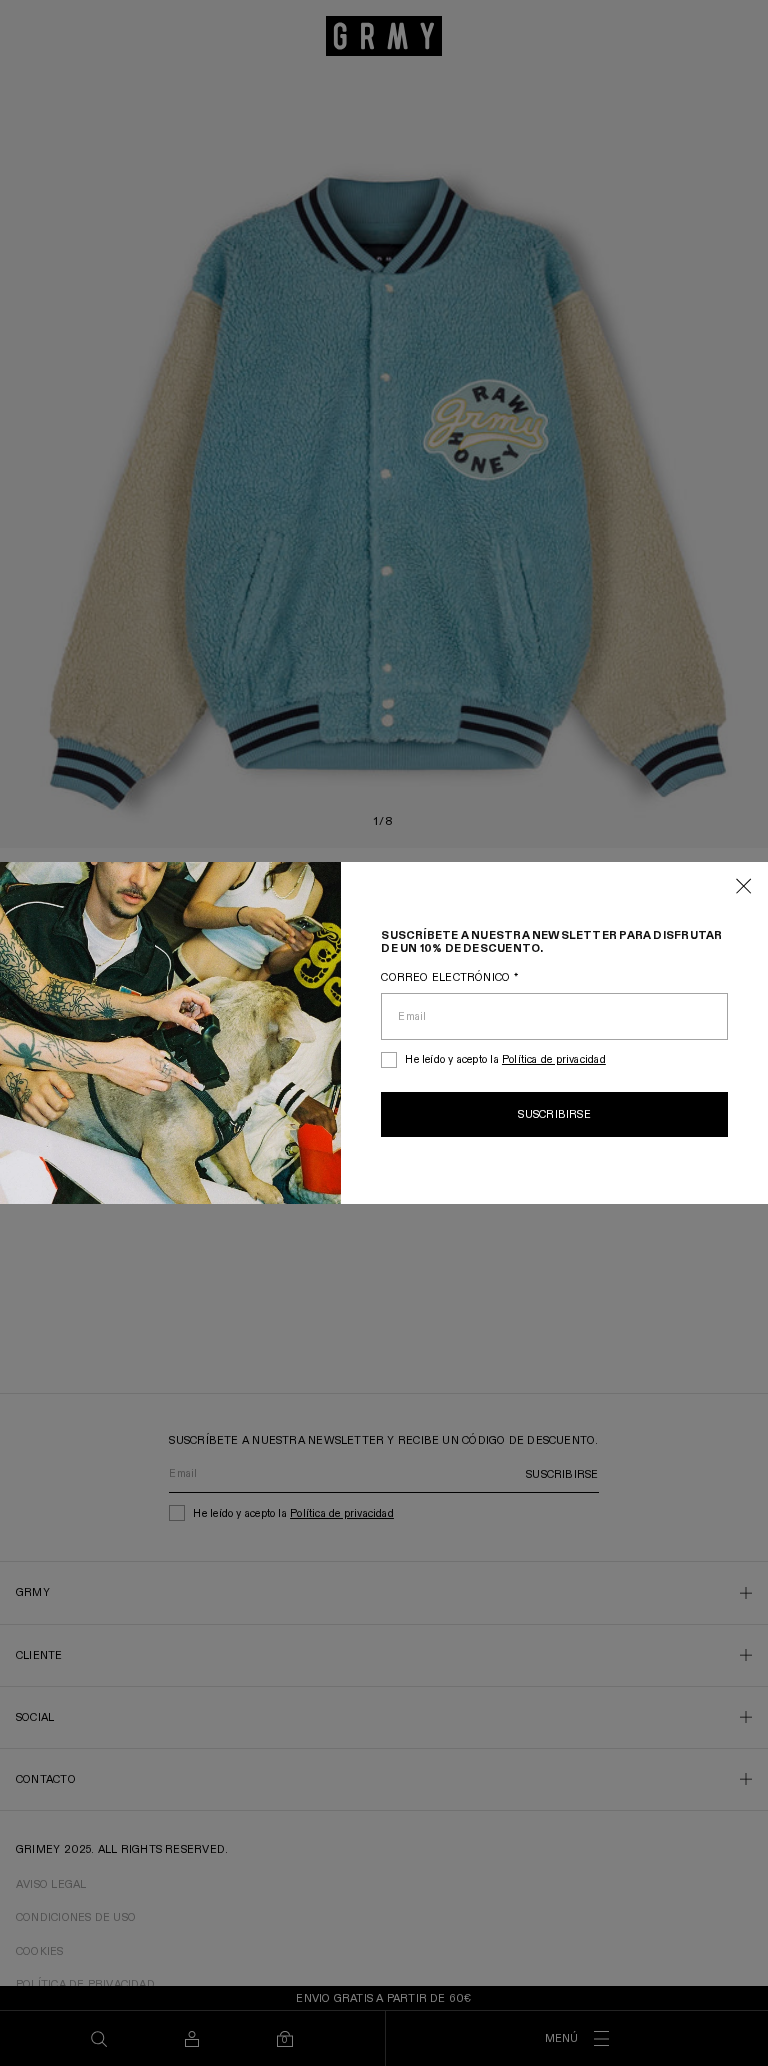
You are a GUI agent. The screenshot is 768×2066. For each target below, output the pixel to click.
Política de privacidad (554, 1059)
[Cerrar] (744, 887)
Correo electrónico (449, 977)
